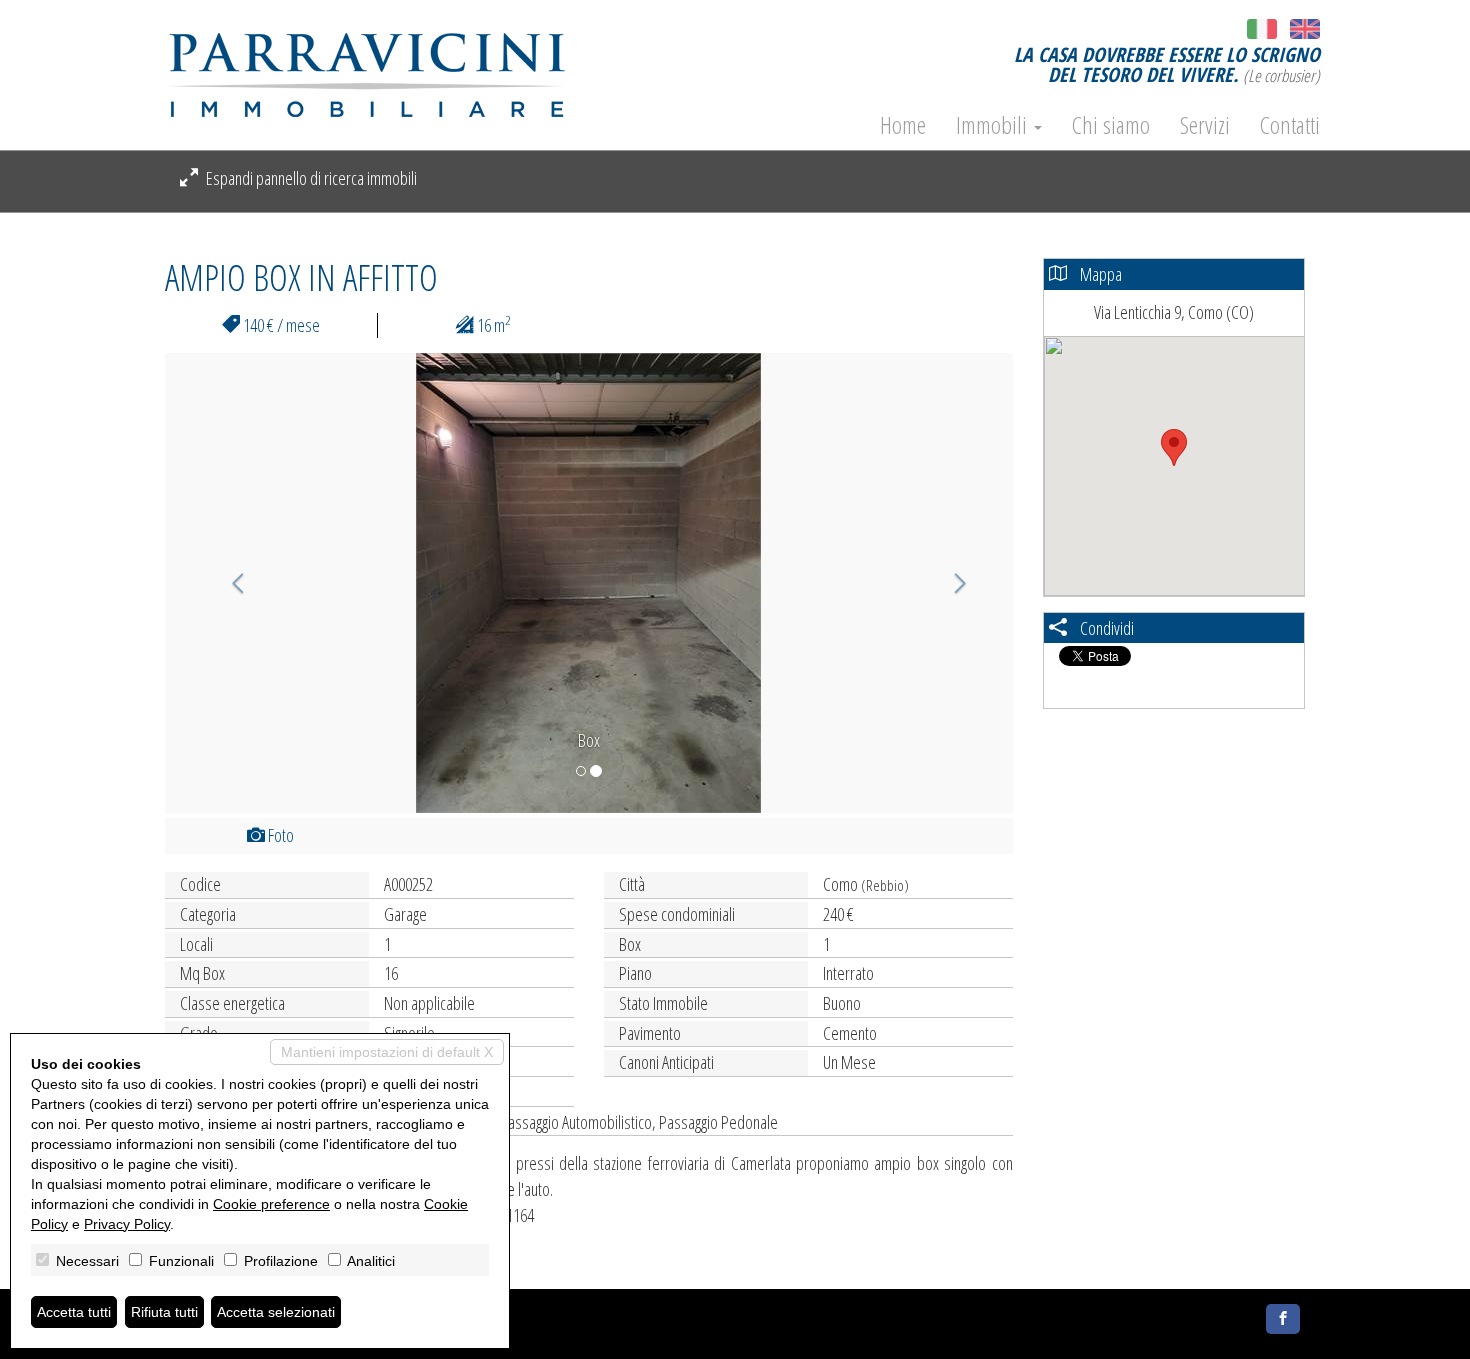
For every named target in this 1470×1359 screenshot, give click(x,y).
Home (903, 125)
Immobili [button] (994, 125)
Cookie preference (271, 1204)
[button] (228, 583)
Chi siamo (1111, 125)
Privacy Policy (127, 1224)
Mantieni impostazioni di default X (387, 1052)
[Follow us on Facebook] (1283, 1319)
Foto (279, 835)
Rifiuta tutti (164, 1312)
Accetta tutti (74, 1312)
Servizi (1205, 125)
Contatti (1290, 125)
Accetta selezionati (276, 1312)
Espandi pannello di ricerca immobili (310, 178)
